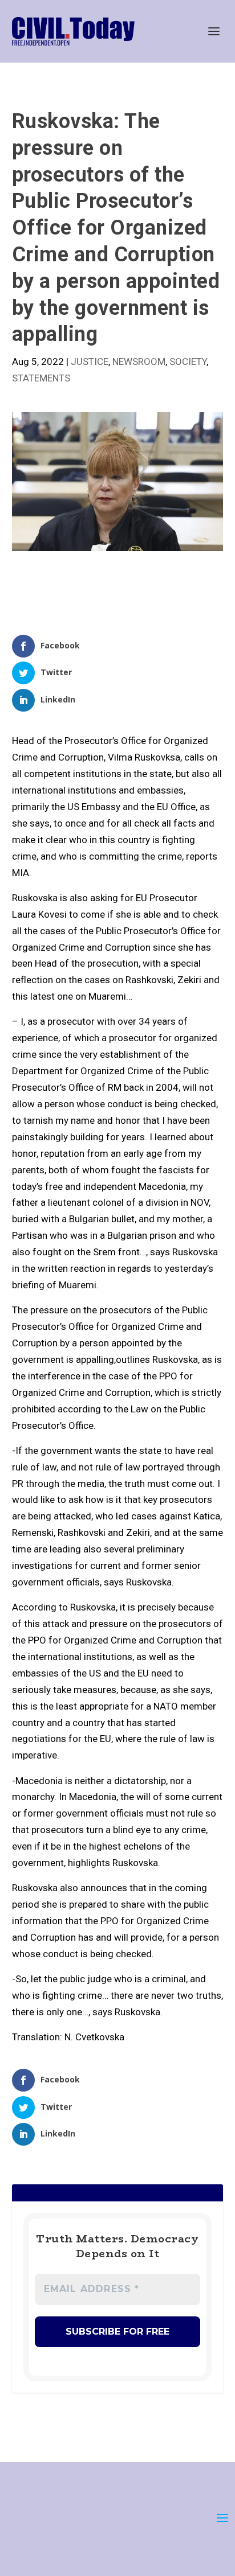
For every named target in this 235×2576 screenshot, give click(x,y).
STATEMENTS (41, 378)
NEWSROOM (139, 361)
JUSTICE (90, 361)
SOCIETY (188, 361)
